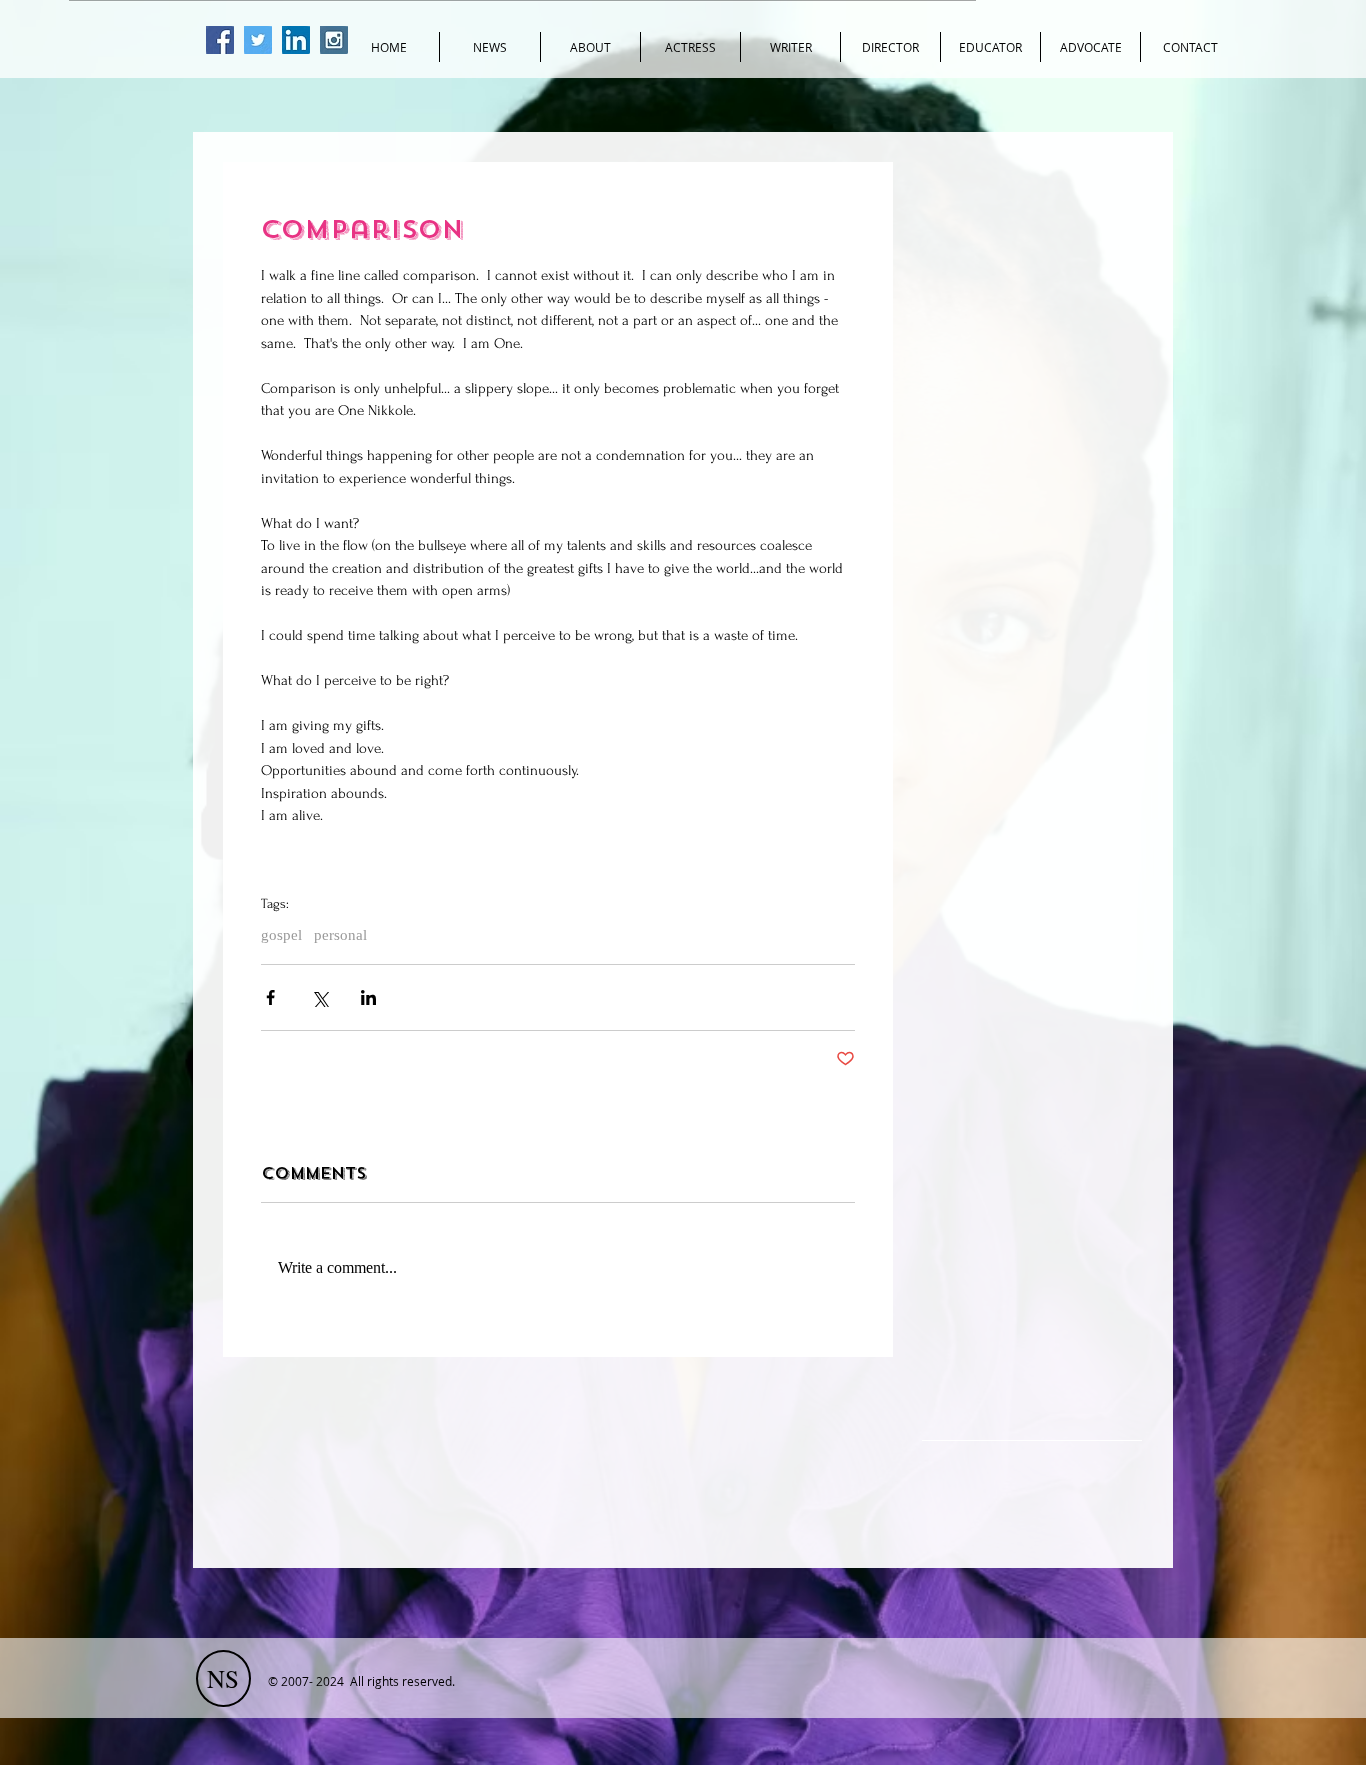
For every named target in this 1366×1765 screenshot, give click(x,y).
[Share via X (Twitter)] (319, 997)
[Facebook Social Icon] (220, 40)
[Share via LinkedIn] (368, 997)
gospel (281, 935)
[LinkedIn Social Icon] (296, 40)
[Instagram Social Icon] (334, 40)
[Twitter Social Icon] (258, 40)
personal (340, 935)
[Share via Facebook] (270, 997)
